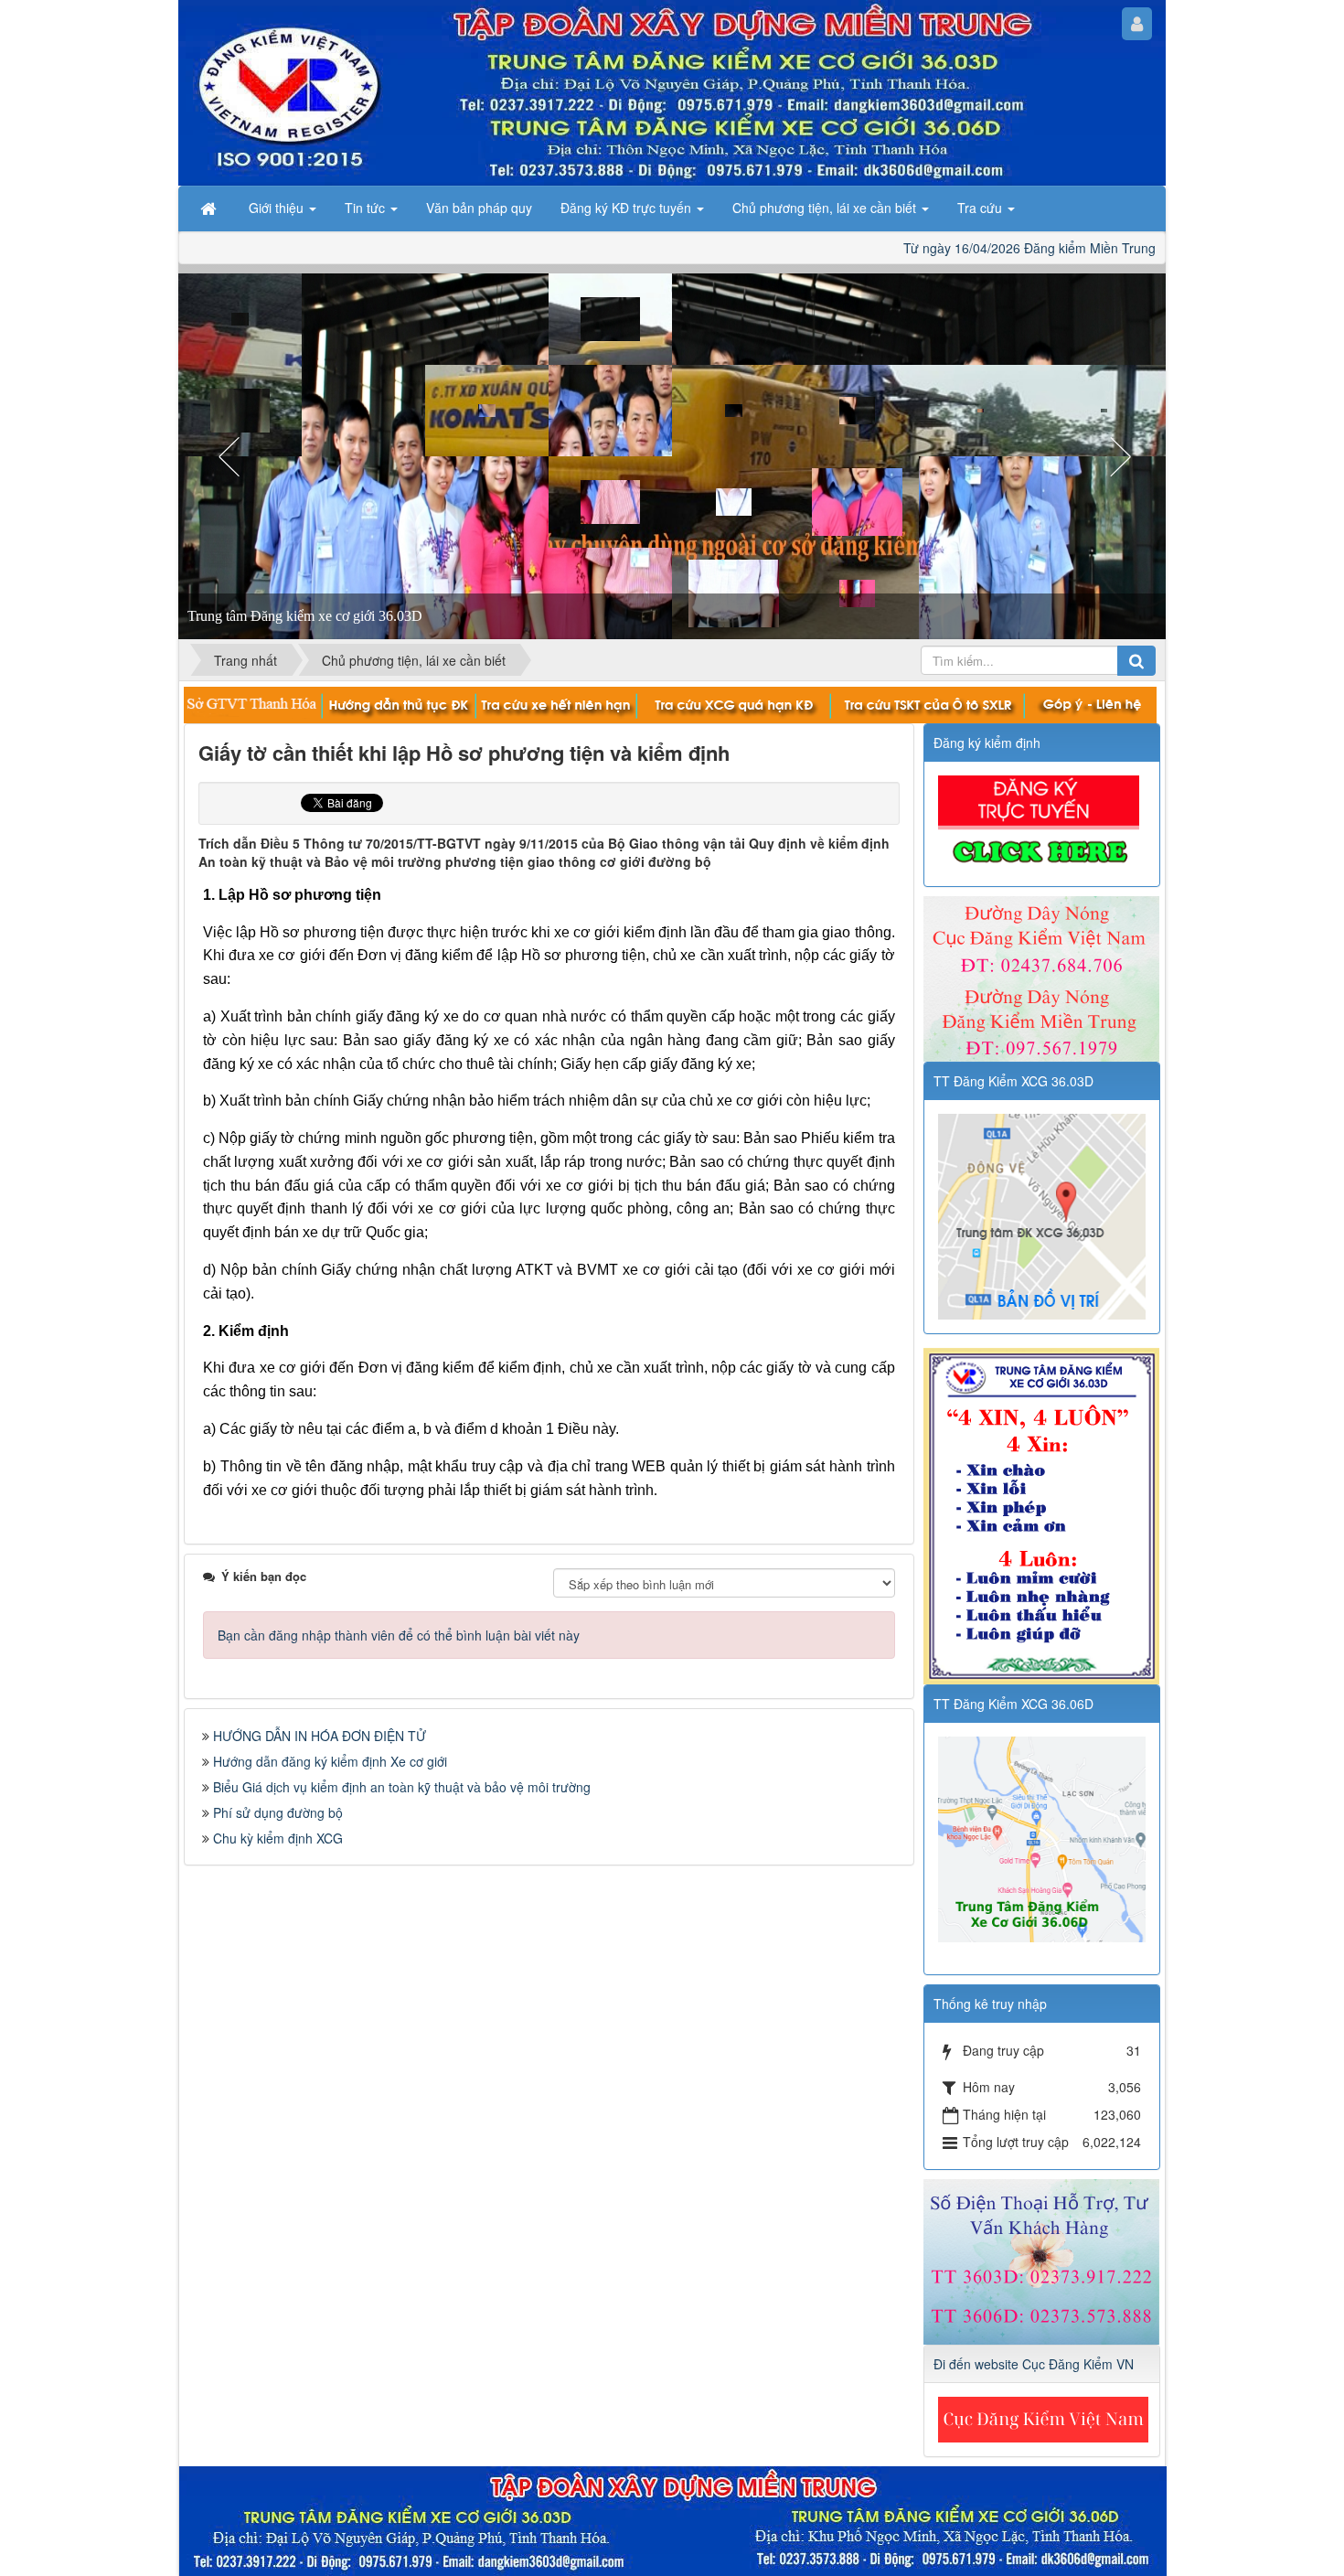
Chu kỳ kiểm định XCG (278, 1838)
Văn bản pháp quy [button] (479, 208)
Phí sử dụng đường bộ (278, 1812)
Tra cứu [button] (981, 208)
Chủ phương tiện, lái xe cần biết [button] (826, 208)
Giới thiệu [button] (278, 208)
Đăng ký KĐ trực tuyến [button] (628, 208)
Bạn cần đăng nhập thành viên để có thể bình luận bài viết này (399, 1635)
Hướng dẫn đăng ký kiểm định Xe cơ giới (330, 1761)
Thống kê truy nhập (990, 2004)
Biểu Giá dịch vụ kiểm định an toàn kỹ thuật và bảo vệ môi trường (402, 1787)
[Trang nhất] (210, 208)
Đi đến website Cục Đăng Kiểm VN (1034, 2364)
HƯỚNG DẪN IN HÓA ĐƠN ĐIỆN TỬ (320, 1736)
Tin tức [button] (367, 208)
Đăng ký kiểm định (987, 743)
